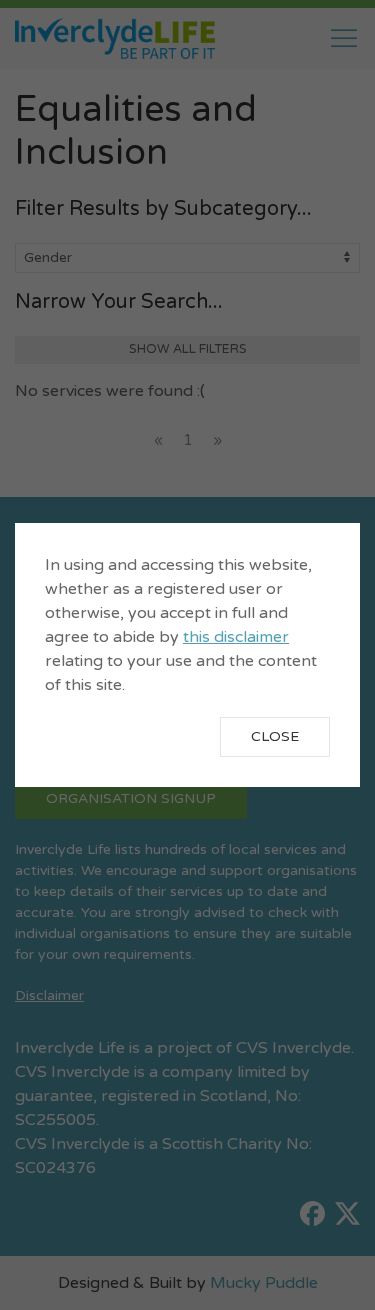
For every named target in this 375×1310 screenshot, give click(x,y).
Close (275, 736)
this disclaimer (236, 637)
